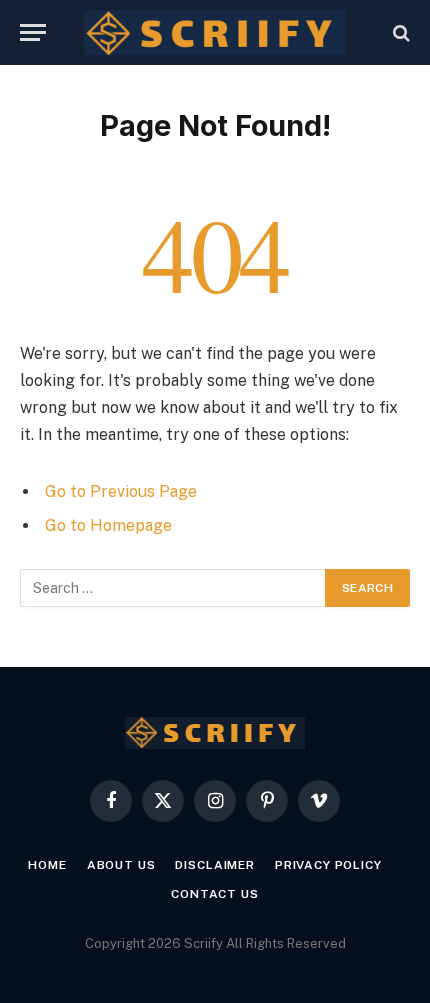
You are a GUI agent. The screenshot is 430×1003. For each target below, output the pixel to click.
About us (121, 865)
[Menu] (33, 32)
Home (47, 865)
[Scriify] (215, 32)
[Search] (399, 32)
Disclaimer (214, 865)
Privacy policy (328, 865)
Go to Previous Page (121, 491)
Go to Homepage (108, 525)
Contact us (214, 894)
